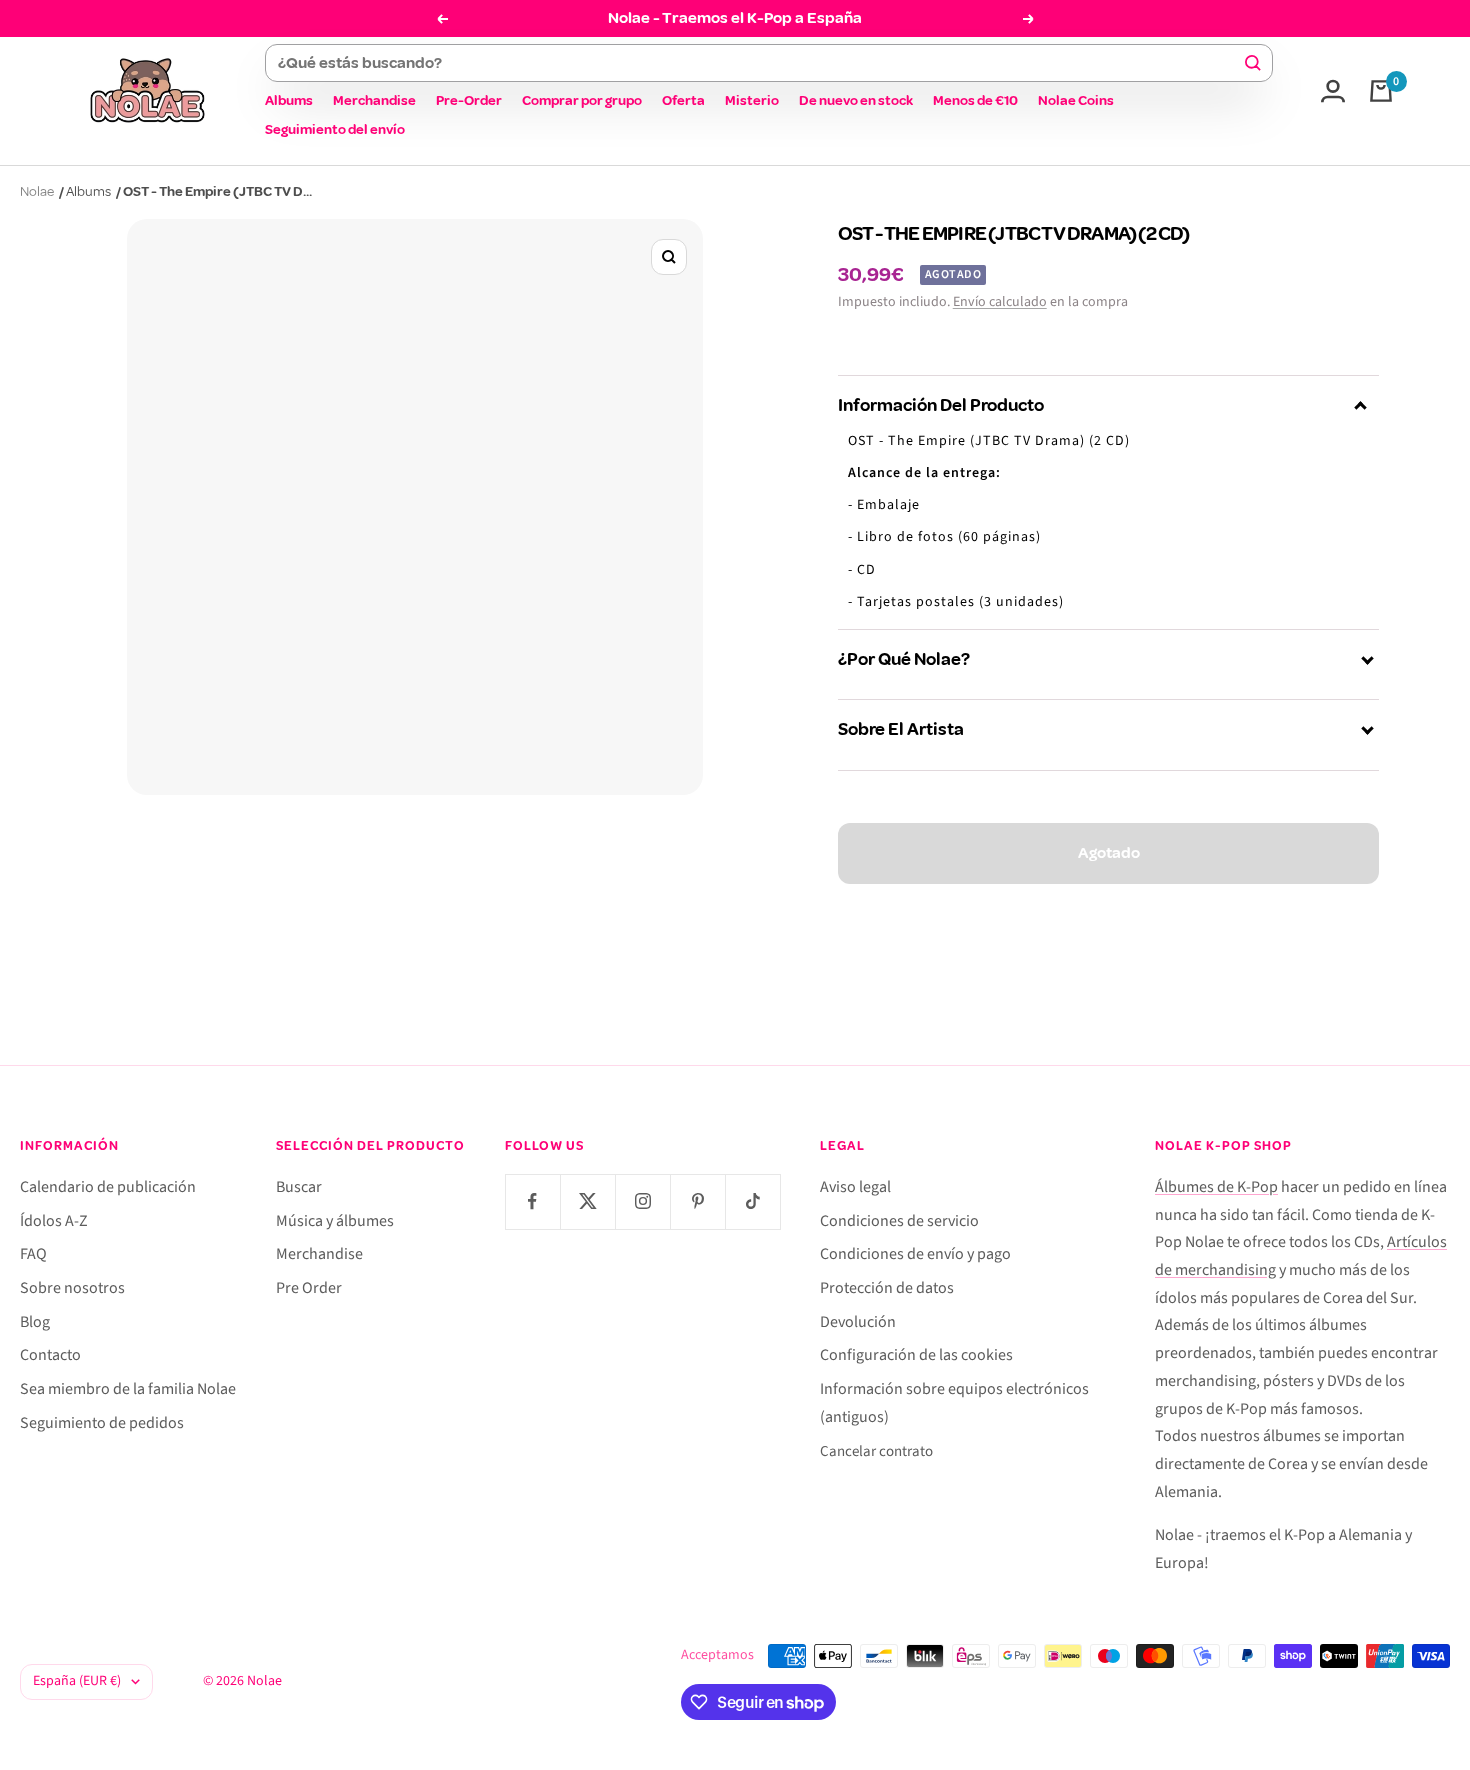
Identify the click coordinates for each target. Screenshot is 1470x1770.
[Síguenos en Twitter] (587, 1201)
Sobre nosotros (72, 1288)
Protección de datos (887, 1288)
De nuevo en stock (856, 100)
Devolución (858, 1322)
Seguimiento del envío (335, 129)
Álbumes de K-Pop (1216, 1187)
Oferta (683, 100)
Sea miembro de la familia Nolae (128, 1389)
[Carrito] (1381, 91)
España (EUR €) (77, 1681)
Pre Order (309, 1288)
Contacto (50, 1355)
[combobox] (759, 63)
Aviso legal (855, 1187)
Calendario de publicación (108, 1187)
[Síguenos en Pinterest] (697, 1201)
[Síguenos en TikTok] (752, 1201)
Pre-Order (469, 100)
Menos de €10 (975, 100)
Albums (289, 100)
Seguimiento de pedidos (102, 1423)
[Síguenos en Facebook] (532, 1201)
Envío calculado (1000, 302)
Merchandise (374, 100)
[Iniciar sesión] (1333, 91)
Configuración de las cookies (916, 1355)
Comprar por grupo (582, 100)
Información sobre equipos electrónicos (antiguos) (954, 1403)
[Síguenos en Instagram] (642, 1201)
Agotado (1109, 853)
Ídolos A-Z (54, 1221)
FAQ (33, 1254)
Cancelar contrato (876, 1451)
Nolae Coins (1076, 100)
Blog (35, 1322)
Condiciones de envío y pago (915, 1254)
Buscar (299, 1187)
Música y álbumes (335, 1221)
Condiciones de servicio (899, 1221)
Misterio (752, 100)
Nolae (37, 191)
